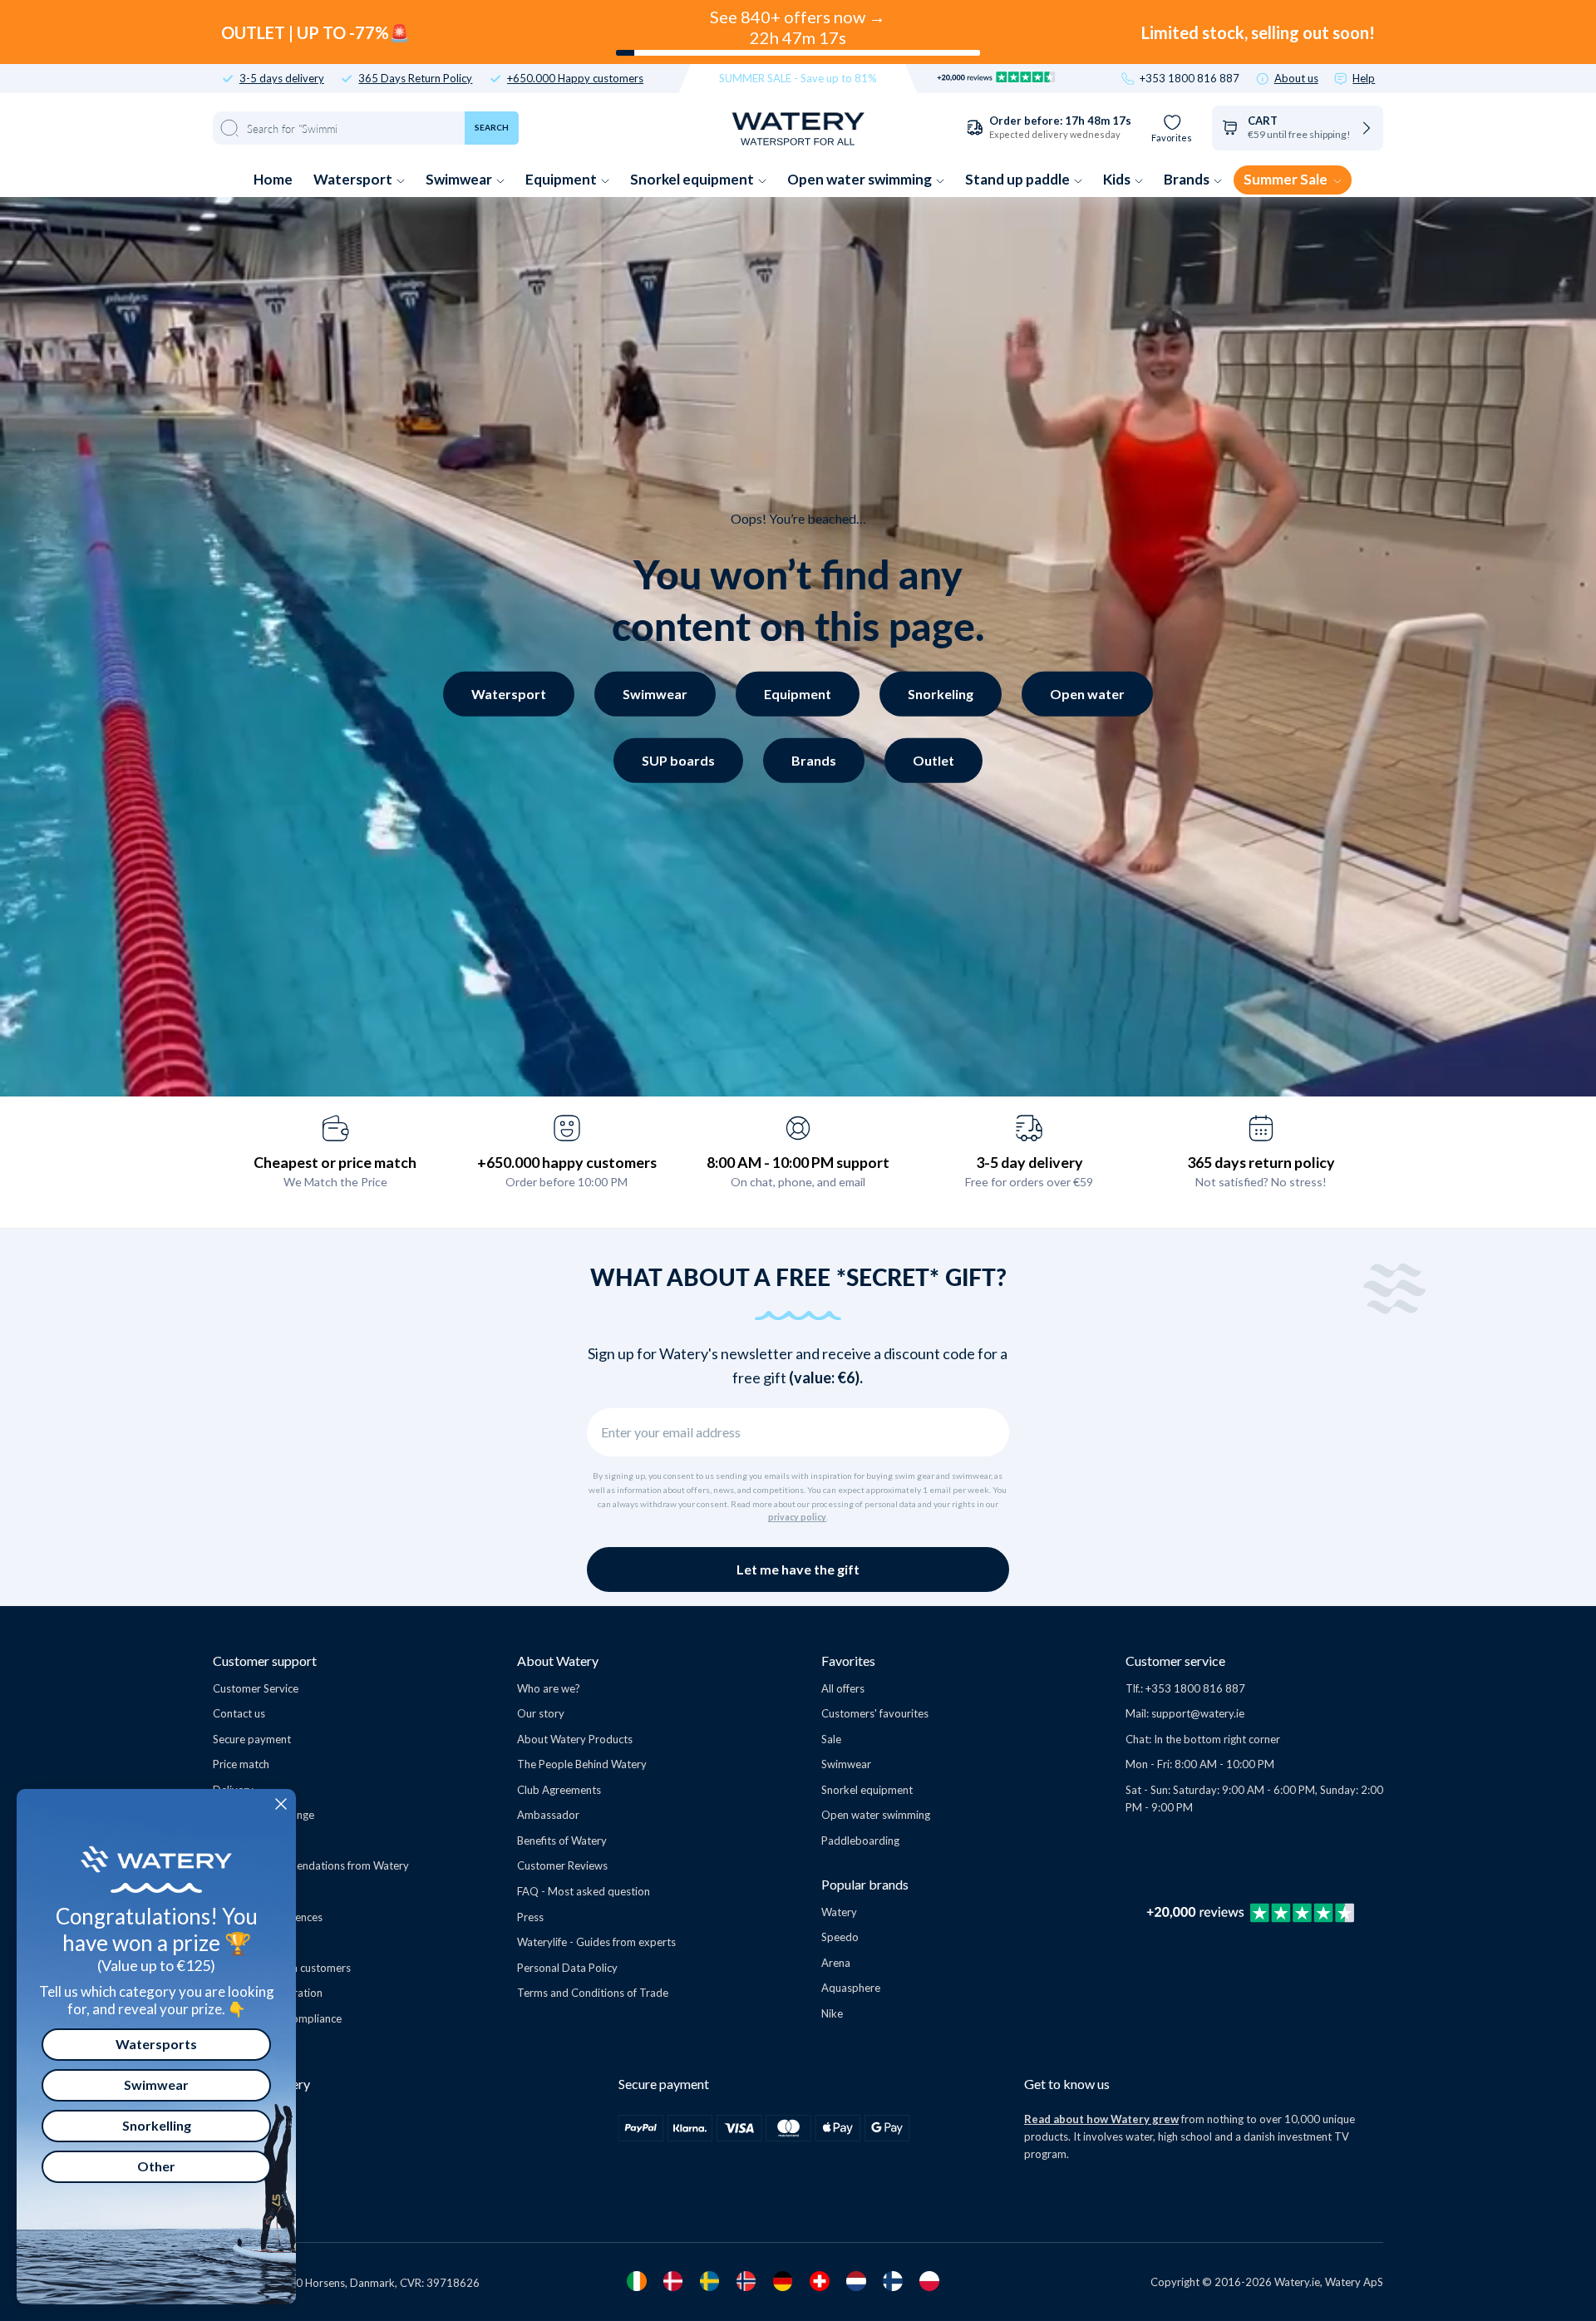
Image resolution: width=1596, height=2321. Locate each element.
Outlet (933, 760)
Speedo (840, 1937)
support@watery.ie (1198, 1713)
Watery (839, 1912)
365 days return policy (1261, 1162)
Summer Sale (1287, 179)
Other (156, 2166)
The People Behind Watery (582, 1764)
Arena (836, 1963)
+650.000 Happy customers (575, 79)
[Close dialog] (281, 1804)
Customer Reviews (562, 1865)
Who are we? (549, 1688)
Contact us (239, 1713)
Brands (1188, 179)
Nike (832, 2013)
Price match (241, 1764)
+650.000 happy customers (567, 1162)
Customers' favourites (875, 1713)
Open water (1087, 694)
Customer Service (256, 1688)
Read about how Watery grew (1101, 2119)
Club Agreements (559, 1790)
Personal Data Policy (567, 1968)
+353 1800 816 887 (1190, 79)
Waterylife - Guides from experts (596, 1942)
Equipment (562, 179)
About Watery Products (575, 1739)
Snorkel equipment (693, 179)
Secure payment (252, 1739)
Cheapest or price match (335, 1162)
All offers (843, 1688)
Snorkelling (157, 2125)
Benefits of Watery (562, 1841)
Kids (1118, 179)
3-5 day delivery (1030, 1162)
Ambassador (548, 1815)
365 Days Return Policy (415, 79)
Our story (541, 1713)
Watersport (354, 179)
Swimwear (460, 179)
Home (273, 179)
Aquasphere (851, 1988)
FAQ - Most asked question (584, 1891)
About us (1296, 79)
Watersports (156, 2044)
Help (1364, 79)
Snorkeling (941, 694)
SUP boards (678, 760)
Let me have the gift (798, 1569)
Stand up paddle (1019, 179)
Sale (831, 1739)
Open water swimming (861, 179)
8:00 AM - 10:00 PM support (798, 1162)
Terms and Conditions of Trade (593, 1993)
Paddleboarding (860, 1841)
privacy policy (797, 1517)
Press (530, 1917)
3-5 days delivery (282, 79)
